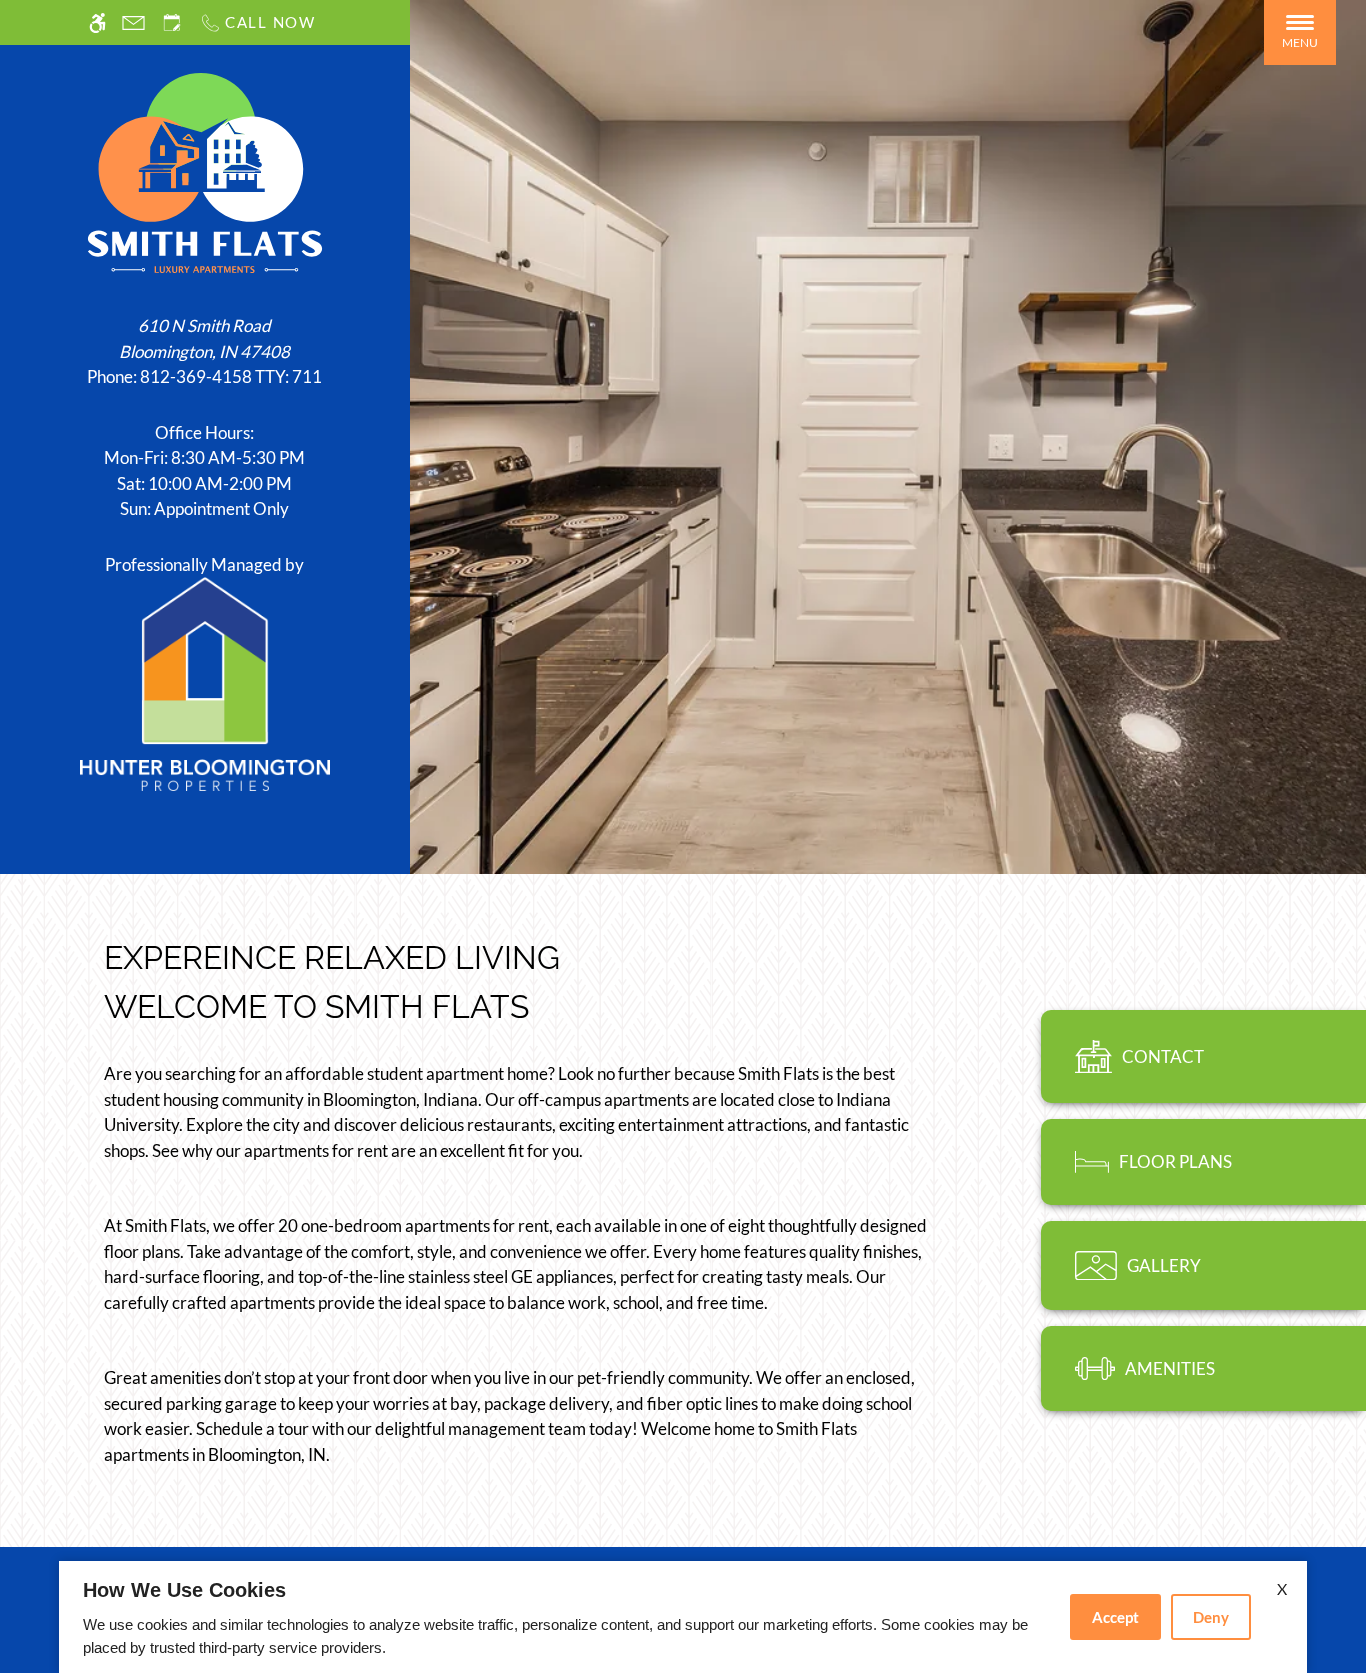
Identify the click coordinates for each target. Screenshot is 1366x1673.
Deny (1211, 1617)
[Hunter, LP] (205, 681)
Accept (1115, 1617)
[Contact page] (133, 22)
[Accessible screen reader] (97, 22)
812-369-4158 (231, 376)
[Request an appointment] (172, 22)
